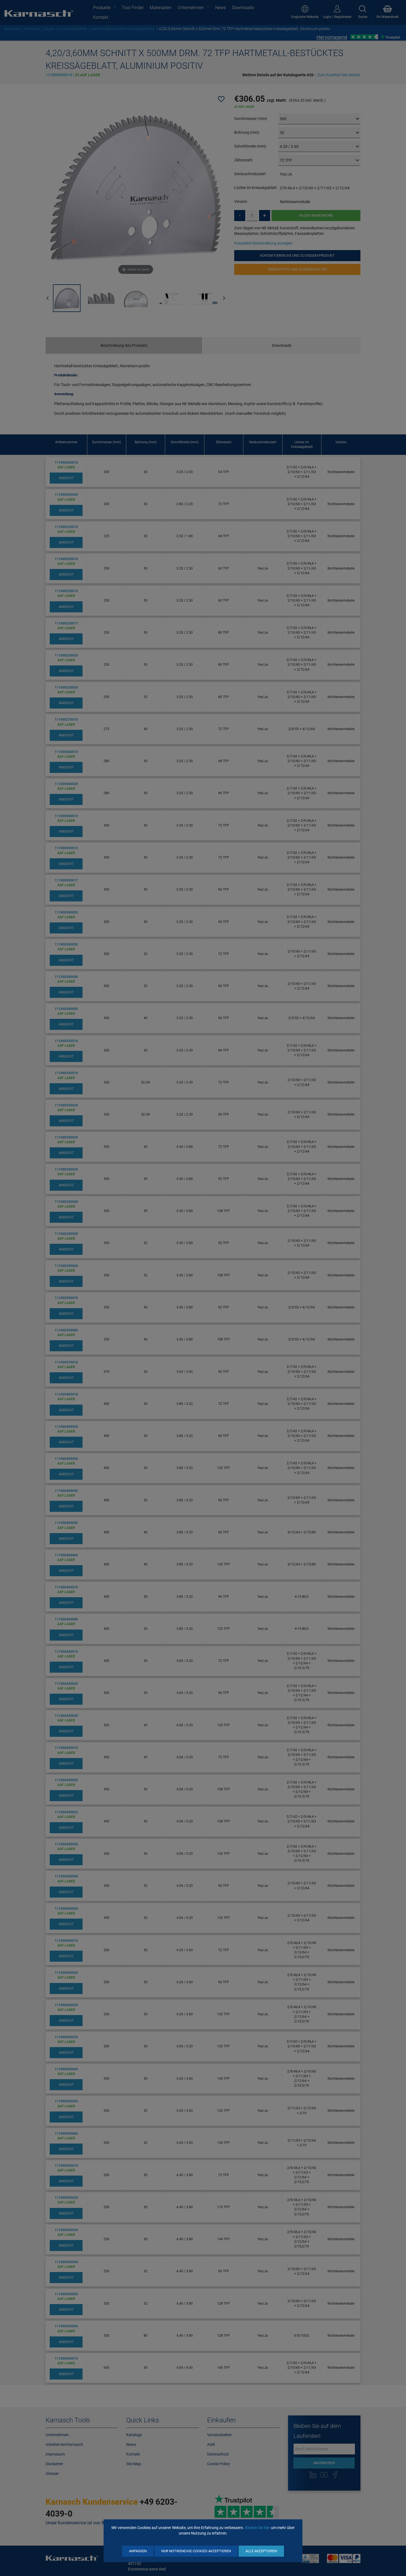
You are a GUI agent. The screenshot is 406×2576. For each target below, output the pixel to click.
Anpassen (138, 2551)
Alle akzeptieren (261, 2551)
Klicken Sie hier (258, 2528)
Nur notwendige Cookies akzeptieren (196, 2551)
